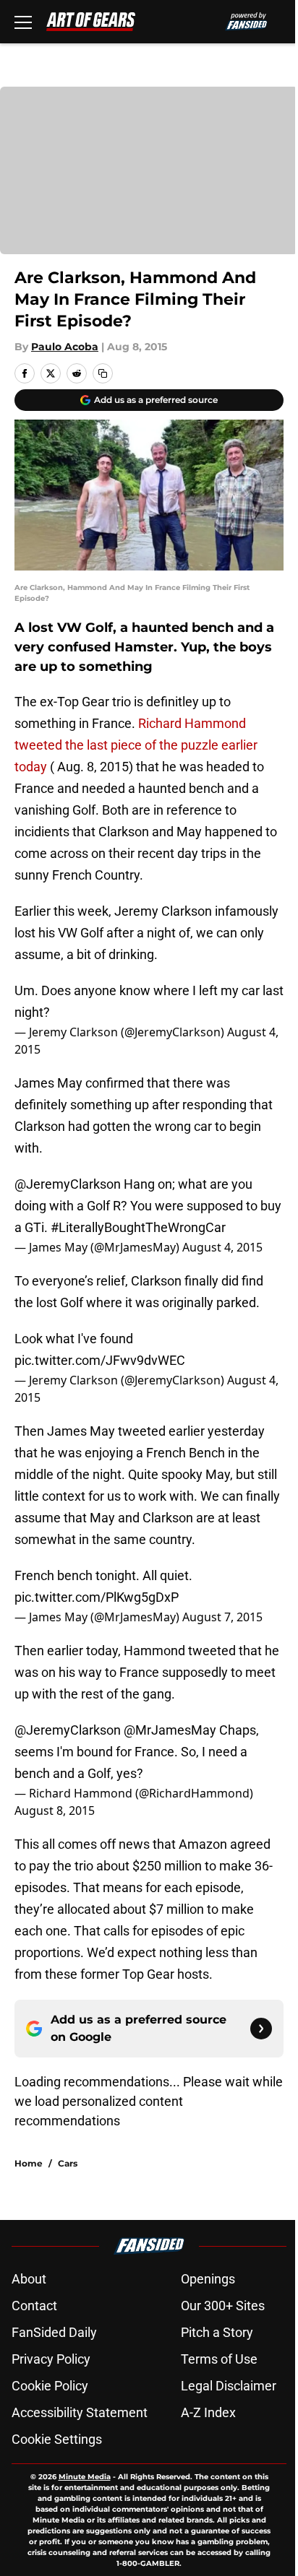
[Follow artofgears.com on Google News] (261, 2029)
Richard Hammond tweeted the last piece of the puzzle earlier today (136, 745)
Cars (68, 2163)
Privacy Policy (51, 2359)
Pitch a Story (217, 2332)
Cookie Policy (50, 2386)
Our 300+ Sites (223, 2306)
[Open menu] (23, 22)
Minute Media (85, 2477)
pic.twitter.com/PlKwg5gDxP (97, 1597)
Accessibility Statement (80, 2412)
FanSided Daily (54, 2332)
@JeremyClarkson (68, 1184)
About (29, 2279)
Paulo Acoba (65, 347)
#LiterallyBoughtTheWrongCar (138, 1227)
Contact (34, 2306)
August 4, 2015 (222, 1247)
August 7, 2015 (222, 1617)
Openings (208, 2279)
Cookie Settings (57, 2439)
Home (29, 2163)
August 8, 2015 (55, 1810)
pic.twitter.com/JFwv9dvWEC (100, 1360)
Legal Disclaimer (229, 2386)
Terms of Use (219, 2359)
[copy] (103, 373)
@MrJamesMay (170, 1730)
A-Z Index (208, 2412)
